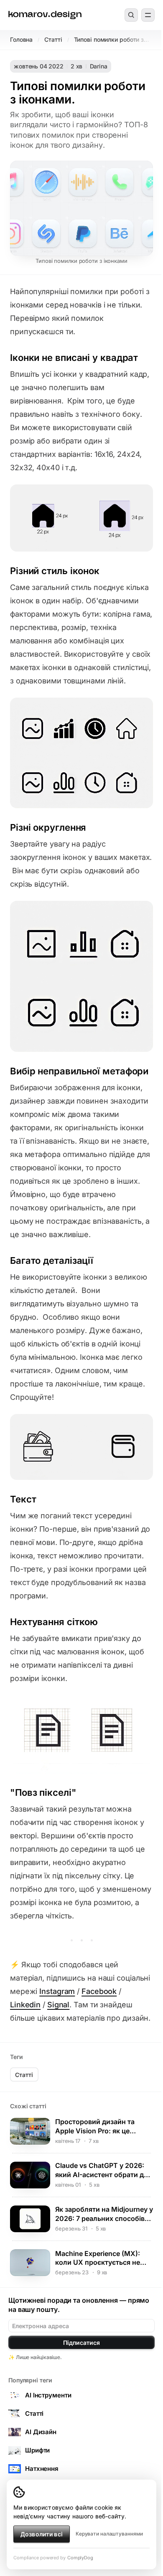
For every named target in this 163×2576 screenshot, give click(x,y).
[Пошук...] (131, 15)
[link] (45, 15)
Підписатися (81, 2343)
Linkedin (25, 2005)
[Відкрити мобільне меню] (148, 15)
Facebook (99, 1991)
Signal (58, 2005)
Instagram (57, 1991)
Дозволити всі (42, 2534)
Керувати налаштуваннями (109, 2534)
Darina (99, 66)
